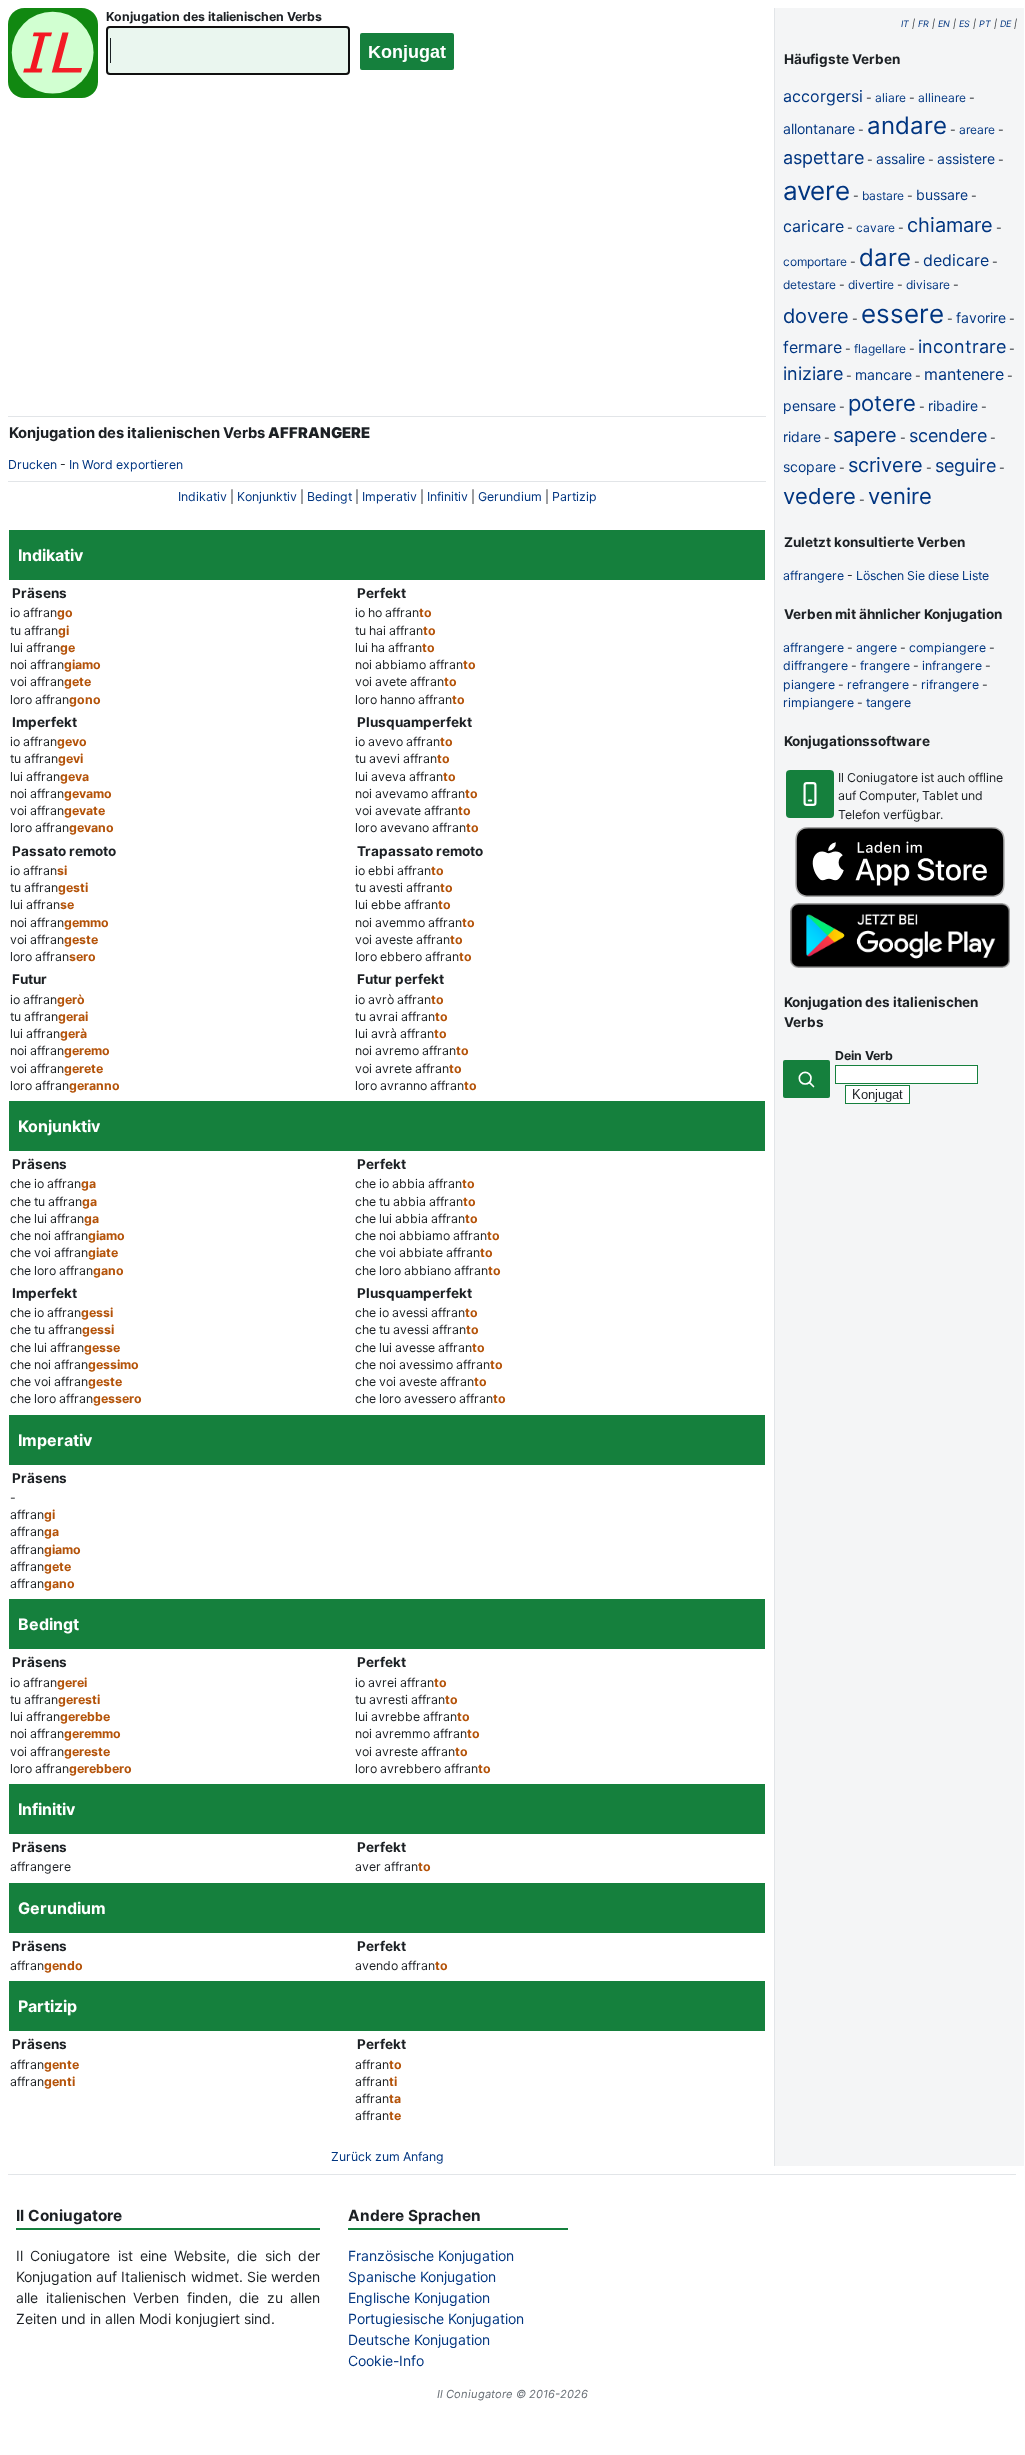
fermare (812, 347)
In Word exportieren (126, 464)
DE (1005, 23)
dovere (816, 316)
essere (902, 313)
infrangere (952, 665)
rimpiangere (818, 702)
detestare (809, 284)
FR (923, 23)
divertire (871, 284)
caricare (813, 226)
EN (944, 23)
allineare (942, 97)
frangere (885, 665)
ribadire (953, 405)
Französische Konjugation (431, 2255)
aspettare (823, 157)
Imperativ (389, 496)
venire (900, 496)
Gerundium (510, 496)
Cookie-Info (386, 2360)
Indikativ (202, 496)
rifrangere (950, 684)
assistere (966, 158)
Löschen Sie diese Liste (922, 575)
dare (885, 257)
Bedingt (329, 496)
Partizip (574, 496)
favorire (981, 317)
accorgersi (823, 96)
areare (977, 129)
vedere (819, 496)
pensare (809, 405)
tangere (888, 702)
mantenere (964, 374)
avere (816, 190)
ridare (802, 436)
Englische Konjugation (419, 2297)
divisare (928, 284)
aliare (890, 97)
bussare (942, 194)
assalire (900, 158)
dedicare (956, 260)
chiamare (950, 225)
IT (905, 23)
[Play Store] (900, 963)
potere (882, 403)
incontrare (962, 346)
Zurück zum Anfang (387, 2156)
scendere (948, 435)
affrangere (813, 575)
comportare (815, 261)
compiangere (947, 647)
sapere (865, 435)
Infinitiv (447, 496)
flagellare (880, 348)
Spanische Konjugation (422, 2276)
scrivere (885, 465)
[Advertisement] (387, 270)
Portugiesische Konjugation (436, 2318)
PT (985, 23)
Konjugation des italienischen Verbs (214, 16)
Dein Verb (864, 1055)
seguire (965, 465)
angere (876, 647)
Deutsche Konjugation (419, 2339)
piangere (809, 684)
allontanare (819, 128)
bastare (883, 195)
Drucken (32, 464)
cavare (875, 227)
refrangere (878, 684)
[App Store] (900, 892)
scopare (809, 466)
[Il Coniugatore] (53, 55)
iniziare (813, 373)
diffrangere (815, 665)
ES (964, 23)
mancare (883, 374)
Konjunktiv (267, 496)
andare (907, 125)
